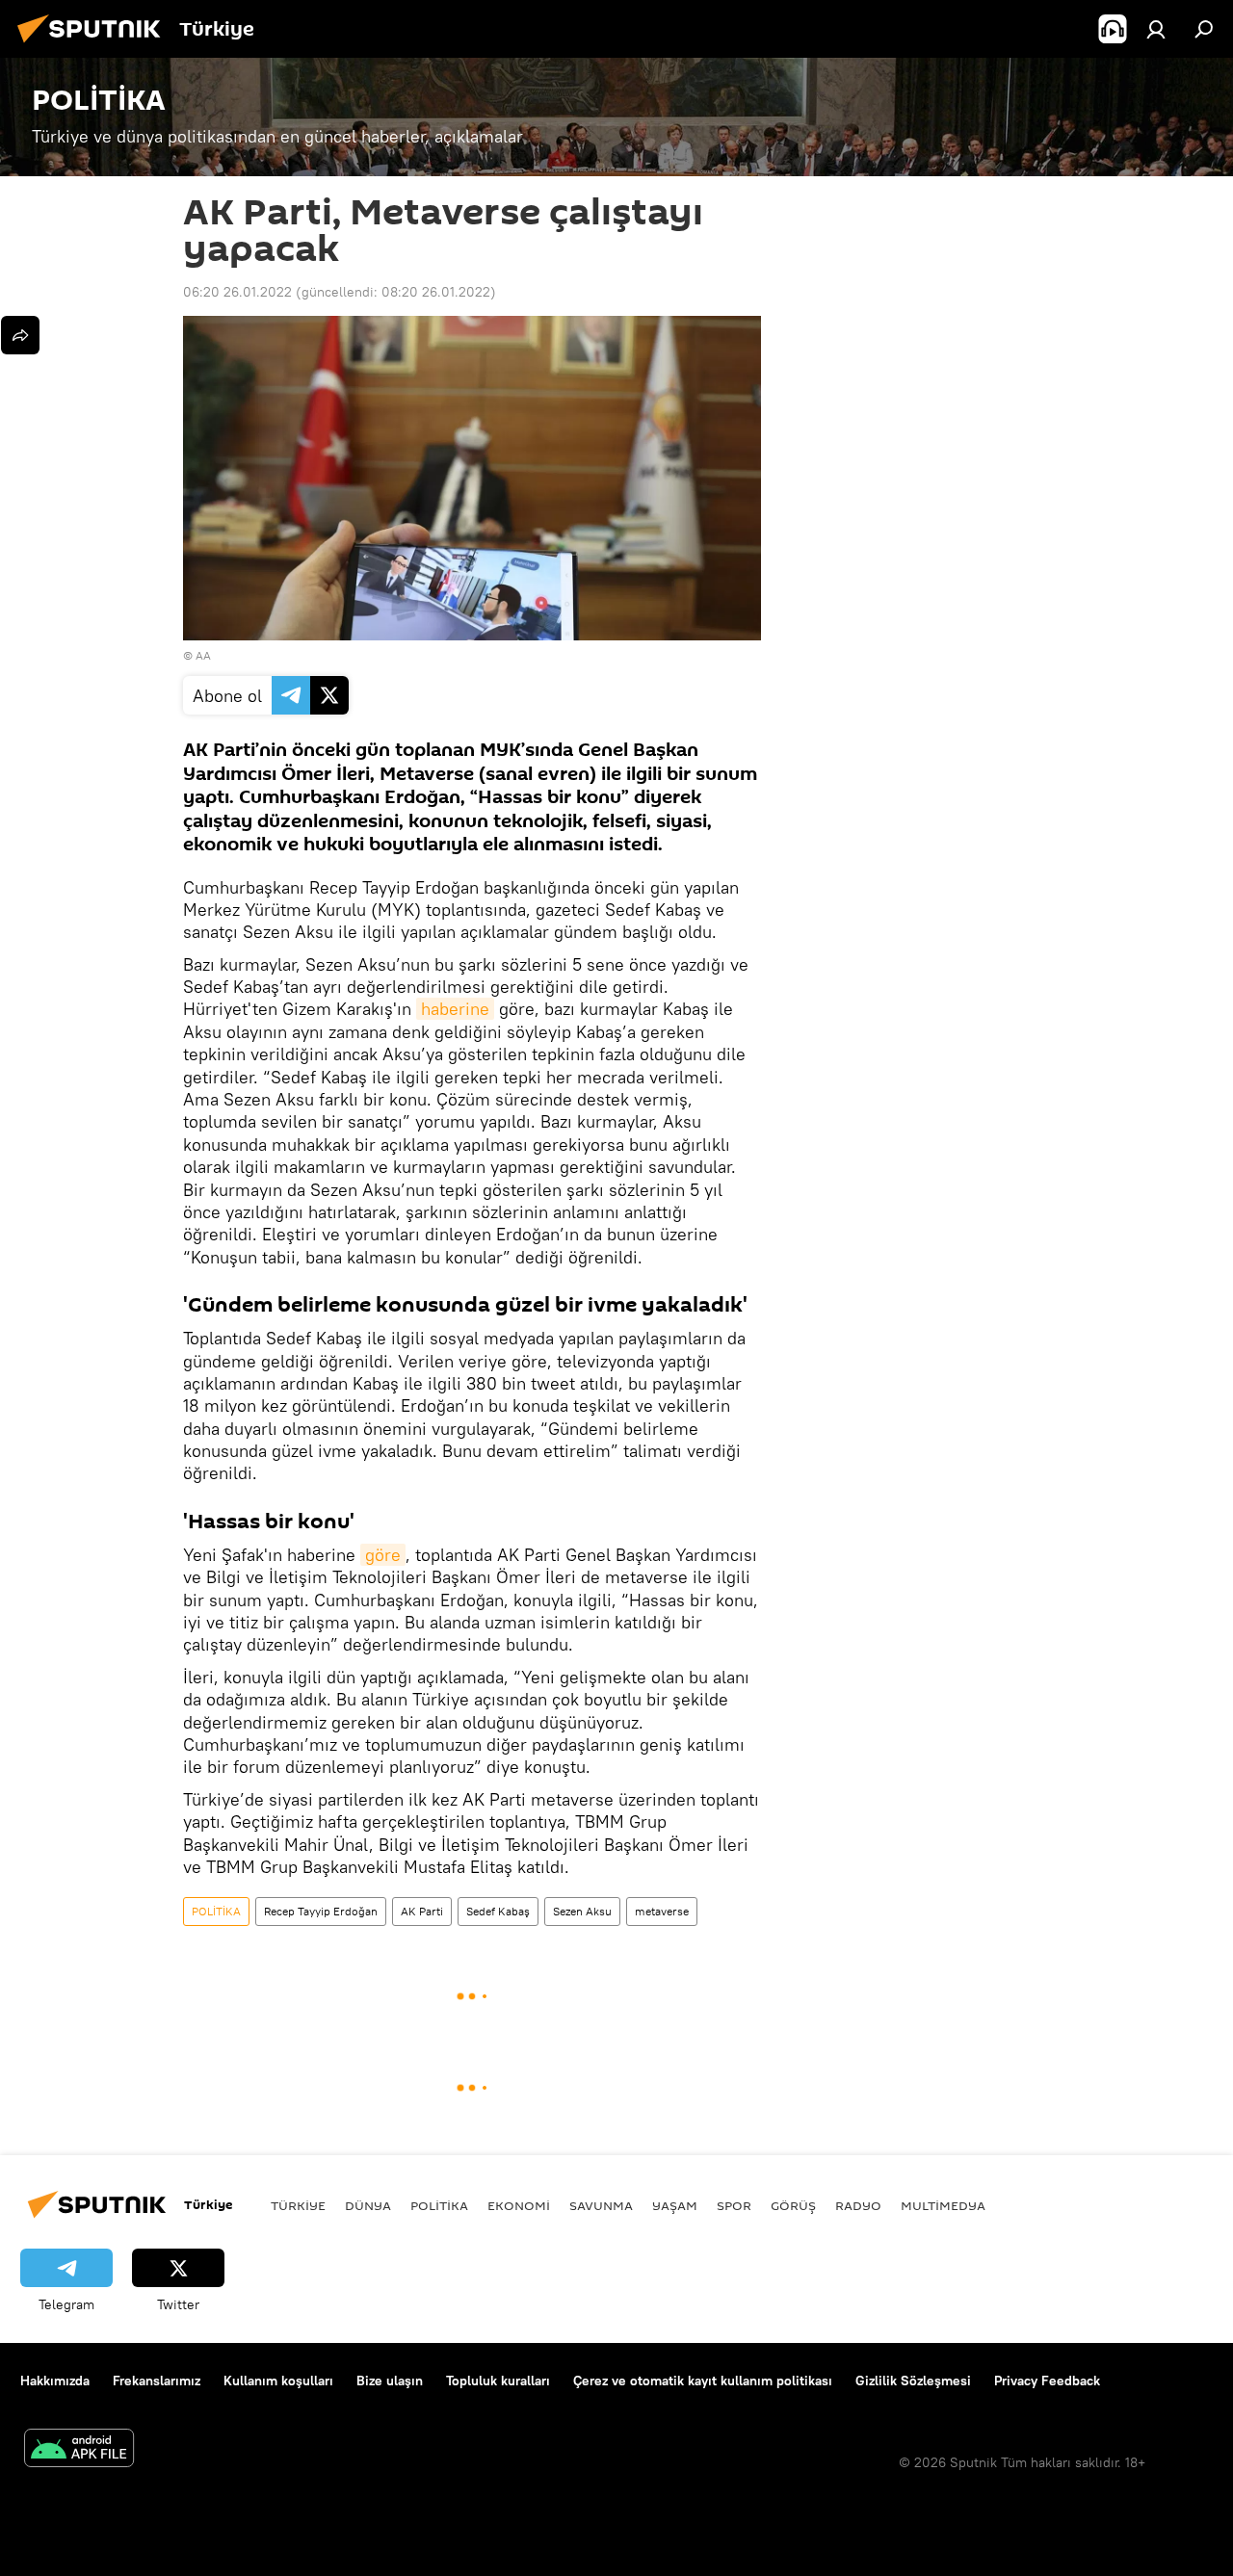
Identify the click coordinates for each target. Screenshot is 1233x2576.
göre (383, 1555)
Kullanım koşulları (278, 2381)
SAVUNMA (601, 2205)
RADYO (858, 2205)
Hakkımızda (55, 2381)
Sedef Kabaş (498, 1911)
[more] (20, 335)
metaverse (662, 1911)
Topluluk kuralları (498, 2381)
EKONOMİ (519, 2205)
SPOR (734, 2205)
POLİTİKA (216, 1911)
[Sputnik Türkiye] (94, 45)
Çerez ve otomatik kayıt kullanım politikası (703, 2381)
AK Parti (422, 1911)
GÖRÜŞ (793, 2205)
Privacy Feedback (1047, 2381)
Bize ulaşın (390, 2381)
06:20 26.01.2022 (237, 292)
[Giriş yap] (1156, 29)
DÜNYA (368, 2205)
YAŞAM (675, 2205)
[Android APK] (79, 2450)
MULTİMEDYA (943, 2205)
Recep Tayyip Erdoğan (321, 1911)
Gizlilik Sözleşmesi (913, 2381)
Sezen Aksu (582, 1911)
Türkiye (298, 2205)
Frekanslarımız (157, 2381)
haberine (455, 1009)
